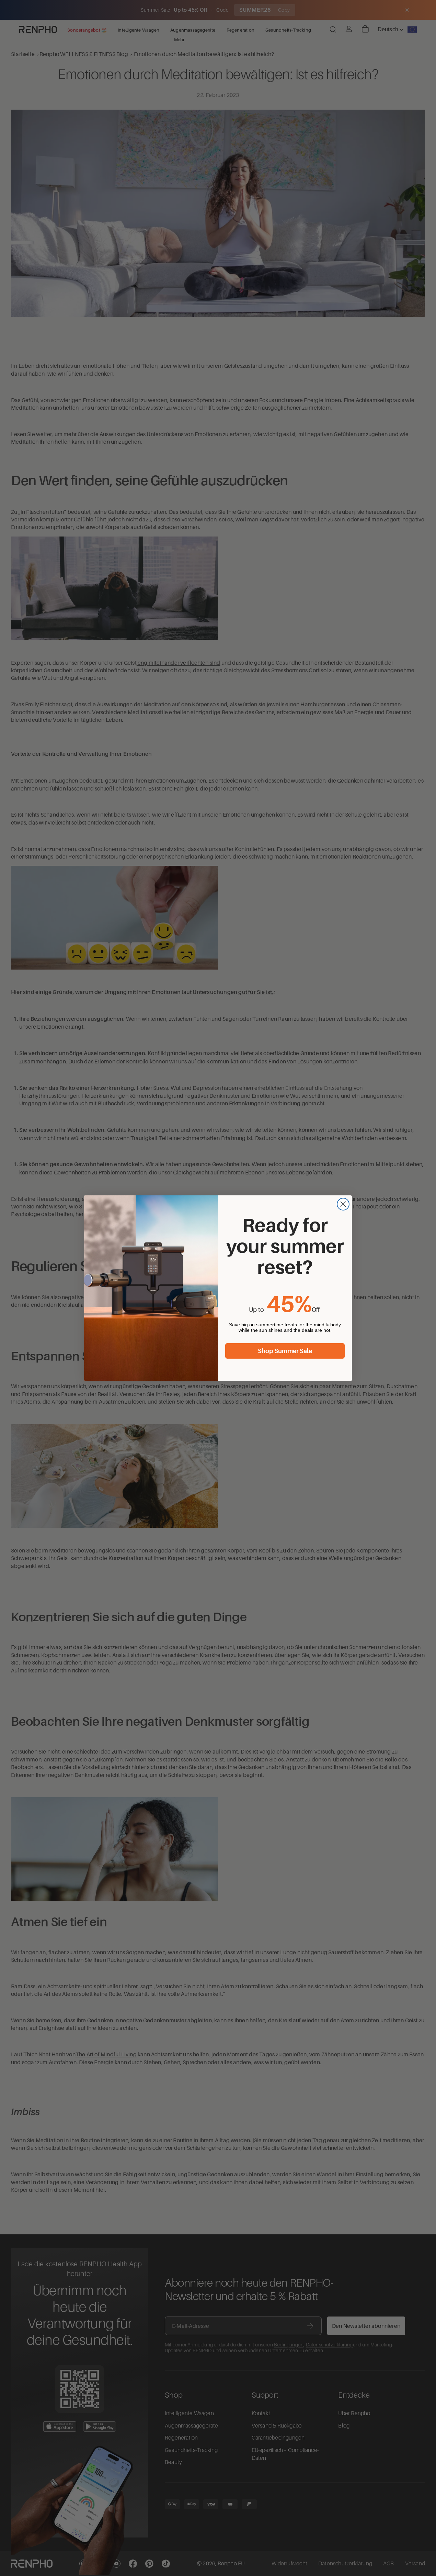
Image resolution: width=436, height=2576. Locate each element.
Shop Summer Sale (285, 1351)
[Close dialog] (343, 1204)
